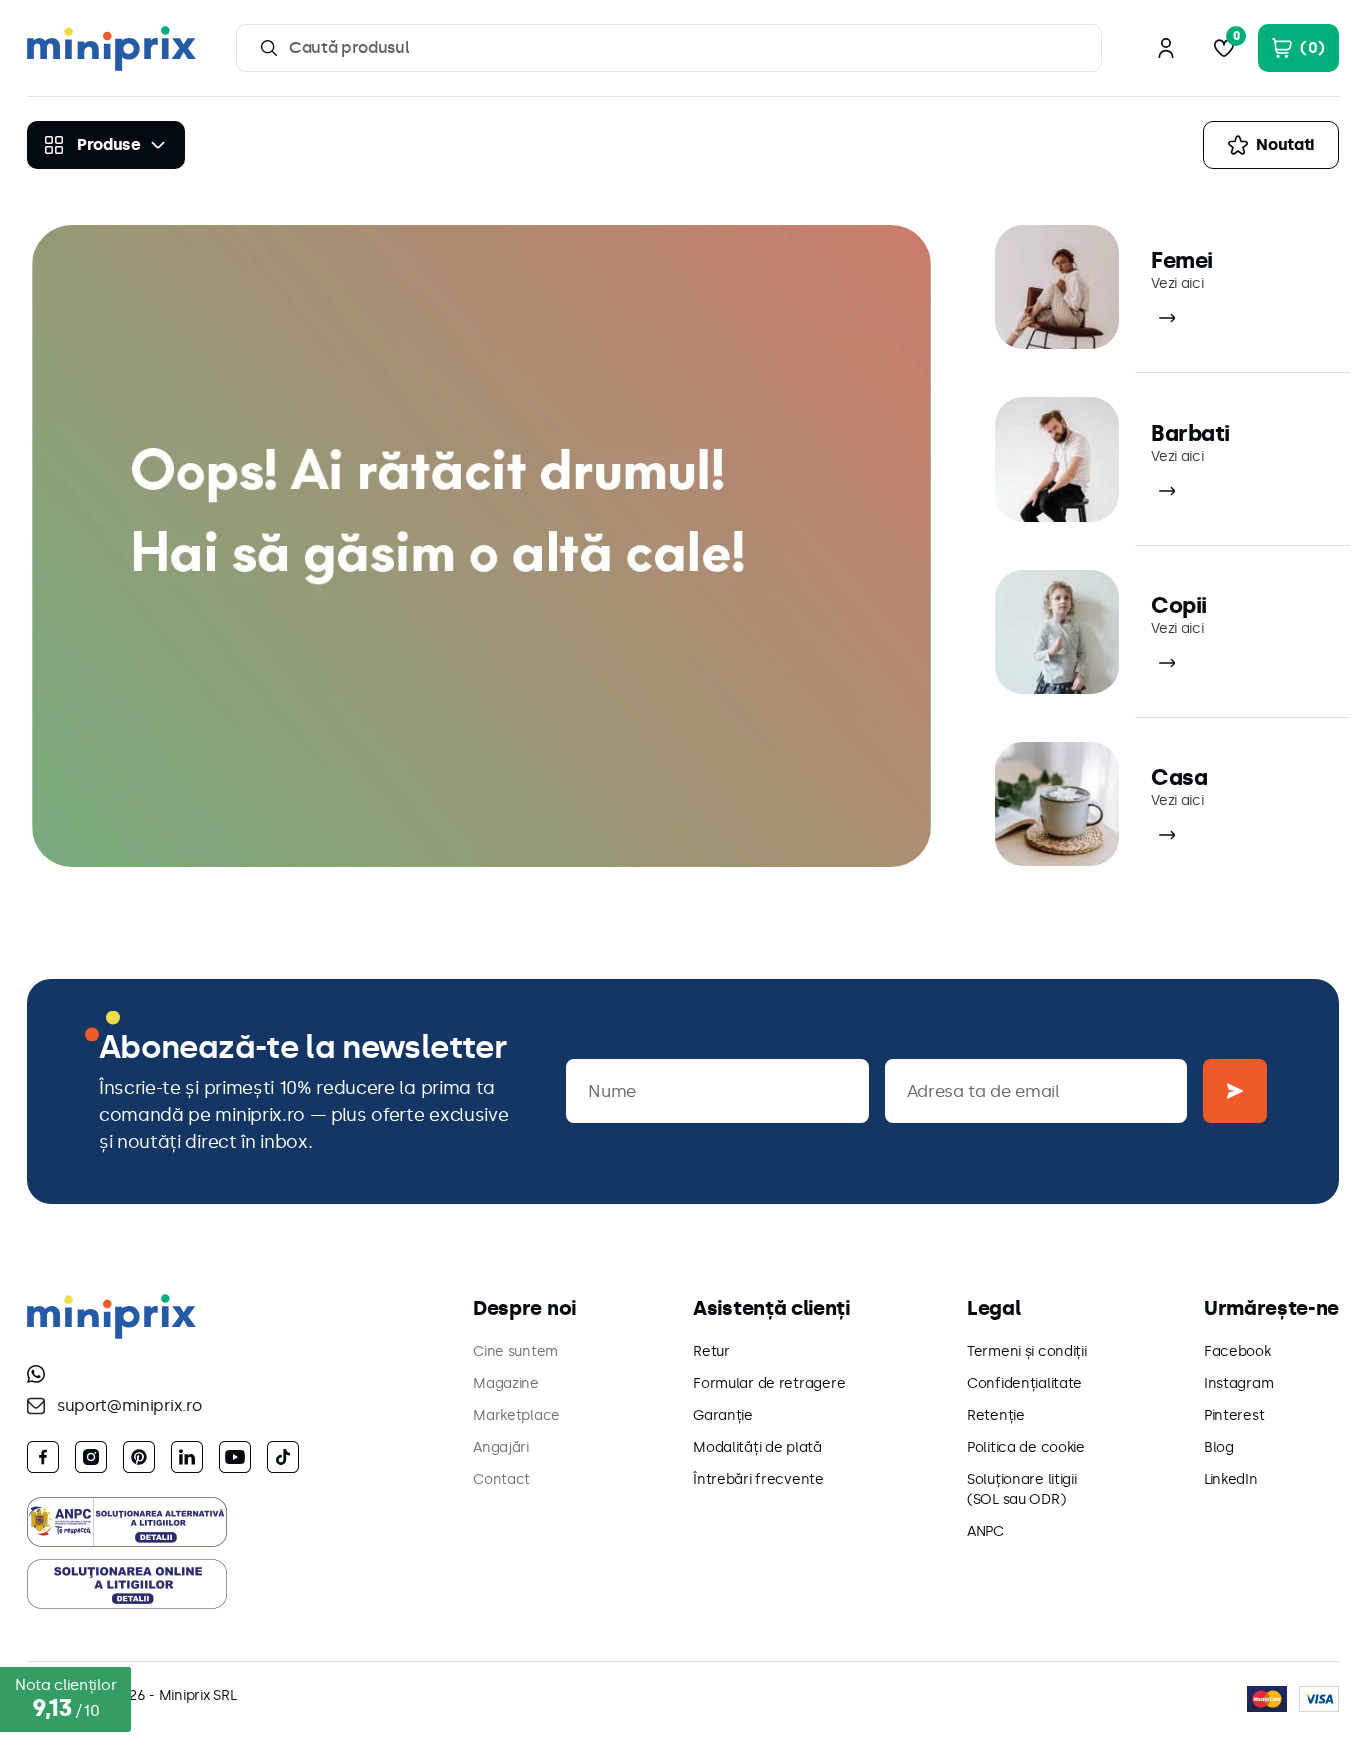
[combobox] (669, 48)
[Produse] (106, 145)
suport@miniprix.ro (129, 1405)
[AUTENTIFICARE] (1166, 48)
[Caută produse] (269, 48)
